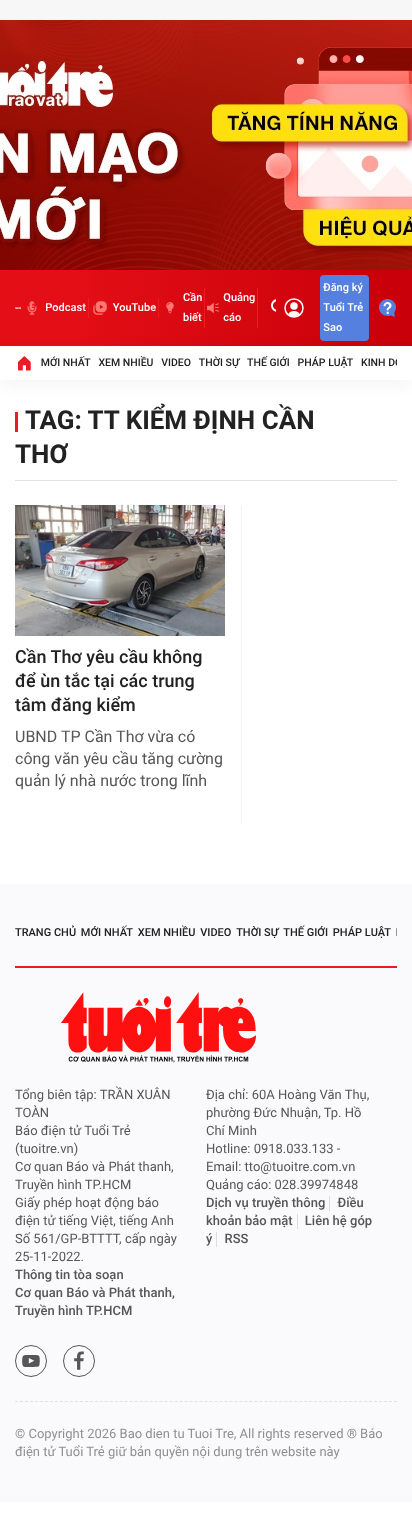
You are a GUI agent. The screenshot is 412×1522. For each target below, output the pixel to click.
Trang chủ (45, 932)
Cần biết (192, 307)
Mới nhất (66, 362)
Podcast (65, 307)
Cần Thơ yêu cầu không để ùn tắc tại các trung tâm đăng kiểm (109, 681)
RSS (237, 1239)
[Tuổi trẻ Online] (161, 1027)
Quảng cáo (239, 307)
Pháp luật (326, 362)
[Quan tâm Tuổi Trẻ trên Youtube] (31, 1361)
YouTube (134, 307)
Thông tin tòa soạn (69, 1275)
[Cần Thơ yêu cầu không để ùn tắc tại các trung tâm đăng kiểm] (120, 570)
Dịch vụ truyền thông (265, 1203)
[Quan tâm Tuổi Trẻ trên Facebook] (79, 1361)
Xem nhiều (125, 362)
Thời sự (219, 362)
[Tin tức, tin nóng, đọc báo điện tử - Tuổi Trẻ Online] (18, 308)
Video (176, 362)
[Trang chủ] (24, 363)
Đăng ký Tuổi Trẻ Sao (343, 307)
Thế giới (268, 362)
